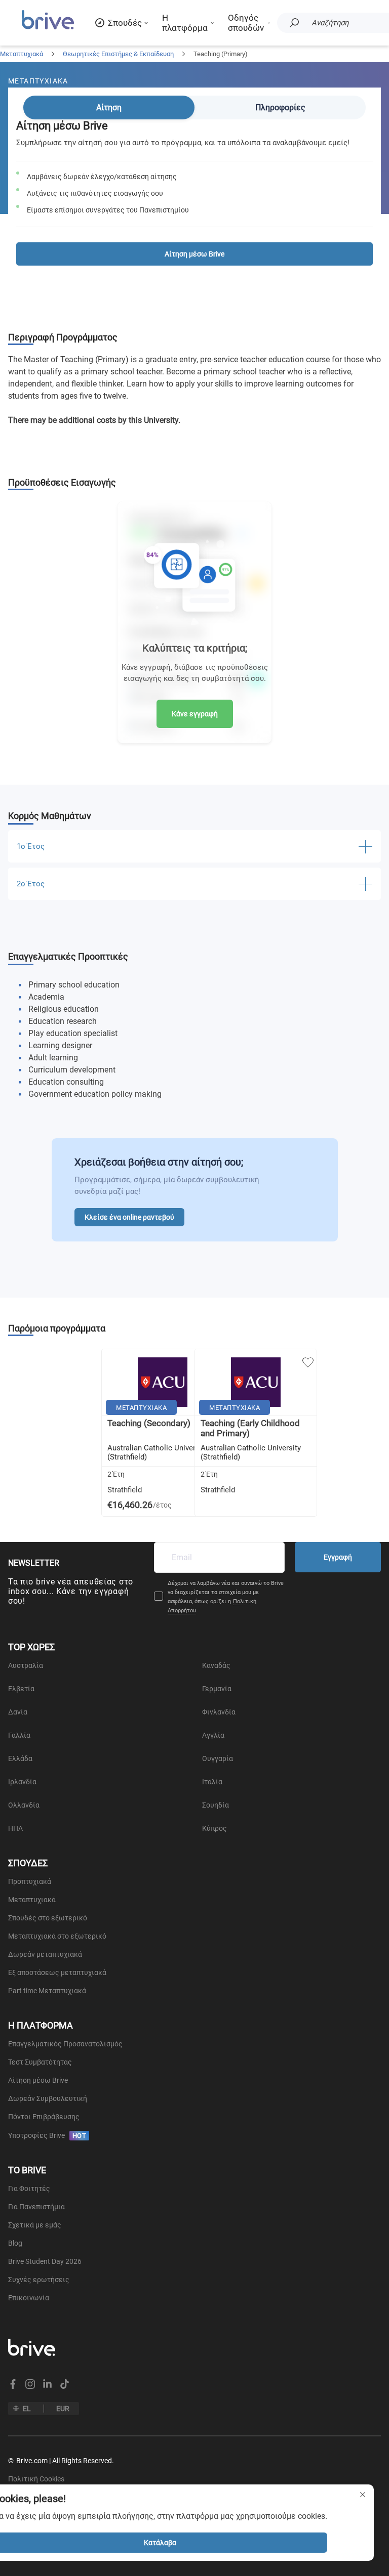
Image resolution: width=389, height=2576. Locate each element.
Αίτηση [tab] (109, 108)
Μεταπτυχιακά (22, 54)
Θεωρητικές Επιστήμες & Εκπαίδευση (118, 54)
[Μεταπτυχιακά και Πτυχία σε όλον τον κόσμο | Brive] (48, 28)
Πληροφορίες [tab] (280, 108)
